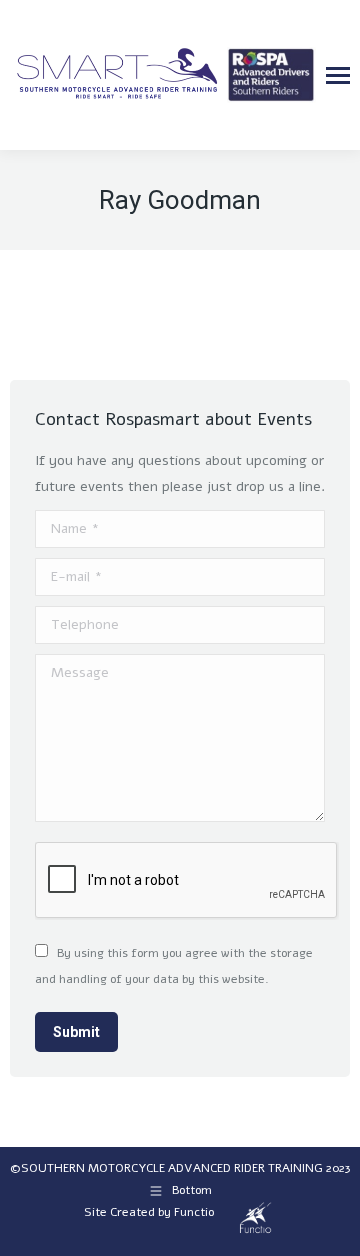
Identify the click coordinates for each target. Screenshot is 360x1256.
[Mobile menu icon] (338, 75)
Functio (194, 1212)
